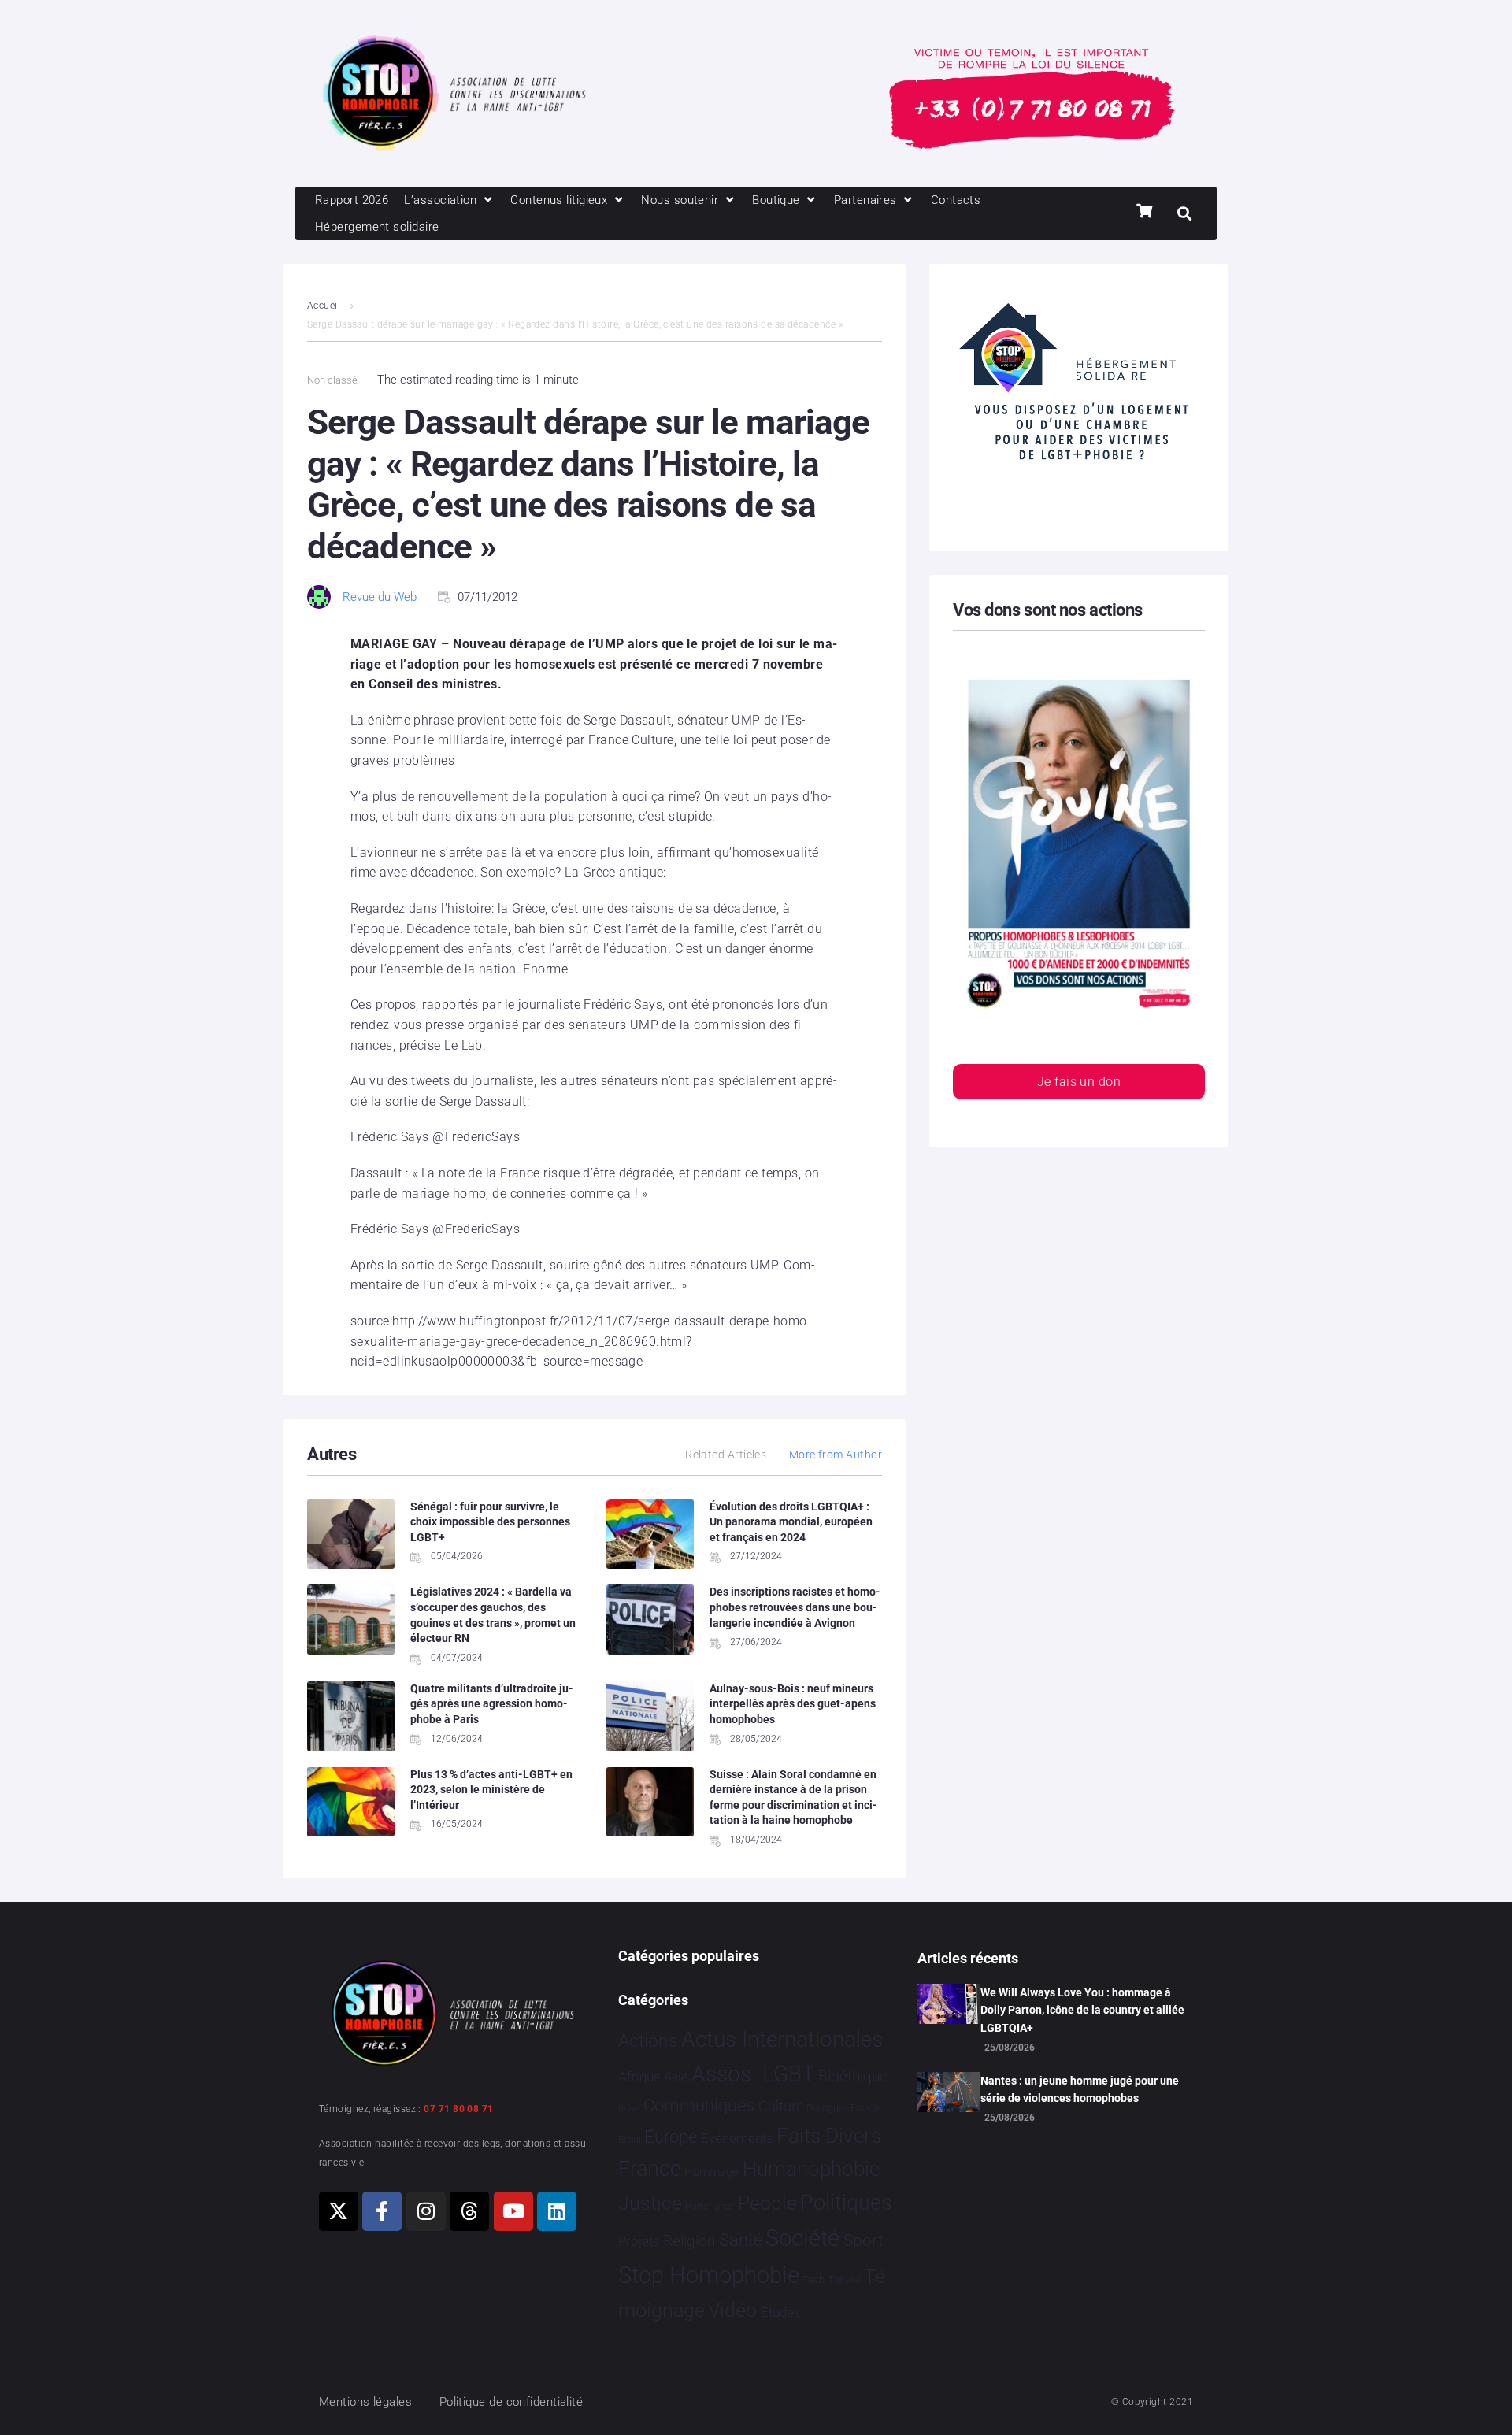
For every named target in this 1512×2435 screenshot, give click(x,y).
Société (802, 2239)
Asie (676, 2077)
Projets (639, 2242)
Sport (863, 2240)
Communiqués (699, 2105)
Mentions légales (365, 2402)
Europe (671, 2137)
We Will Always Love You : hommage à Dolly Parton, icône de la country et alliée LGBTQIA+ (1082, 2010)
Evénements (737, 2138)
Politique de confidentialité (511, 2402)
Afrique (639, 2077)
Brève (629, 2109)
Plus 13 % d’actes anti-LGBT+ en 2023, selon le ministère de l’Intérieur (491, 1790)
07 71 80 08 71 (458, 2109)
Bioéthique (853, 2077)
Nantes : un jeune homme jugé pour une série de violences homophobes (1080, 2089)
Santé (741, 2240)
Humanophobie (811, 2169)
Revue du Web (380, 597)
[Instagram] (426, 2211)
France (650, 2169)
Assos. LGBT (753, 2074)
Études (781, 2312)
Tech (813, 2279)
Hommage (712, 2172)
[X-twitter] (339, 2211)
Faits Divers (829, 2136)
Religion (689, 2241)
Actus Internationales (782, 2039)
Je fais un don (1079, 1082)
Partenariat (710, 2206)
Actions (648, 2041)
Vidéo (732, 2310)
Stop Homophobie (709, 2275)
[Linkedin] (557, 2211)
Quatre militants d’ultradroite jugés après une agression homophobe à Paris (492, 1704)
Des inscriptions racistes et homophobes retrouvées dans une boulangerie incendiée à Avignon (795, 1607)
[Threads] (469, 2211)
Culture (781, 2106)
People (767, 2203)
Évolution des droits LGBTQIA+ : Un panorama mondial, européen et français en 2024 (791, 1522)
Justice (650, 2203)
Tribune (845, 2280)
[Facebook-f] (382, 2211)
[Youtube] (513, 2211)
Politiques (846, 2203)
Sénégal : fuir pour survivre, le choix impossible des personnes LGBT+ (490, 1522)
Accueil (324, 306)
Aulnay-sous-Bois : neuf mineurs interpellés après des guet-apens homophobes (793, 1704)
